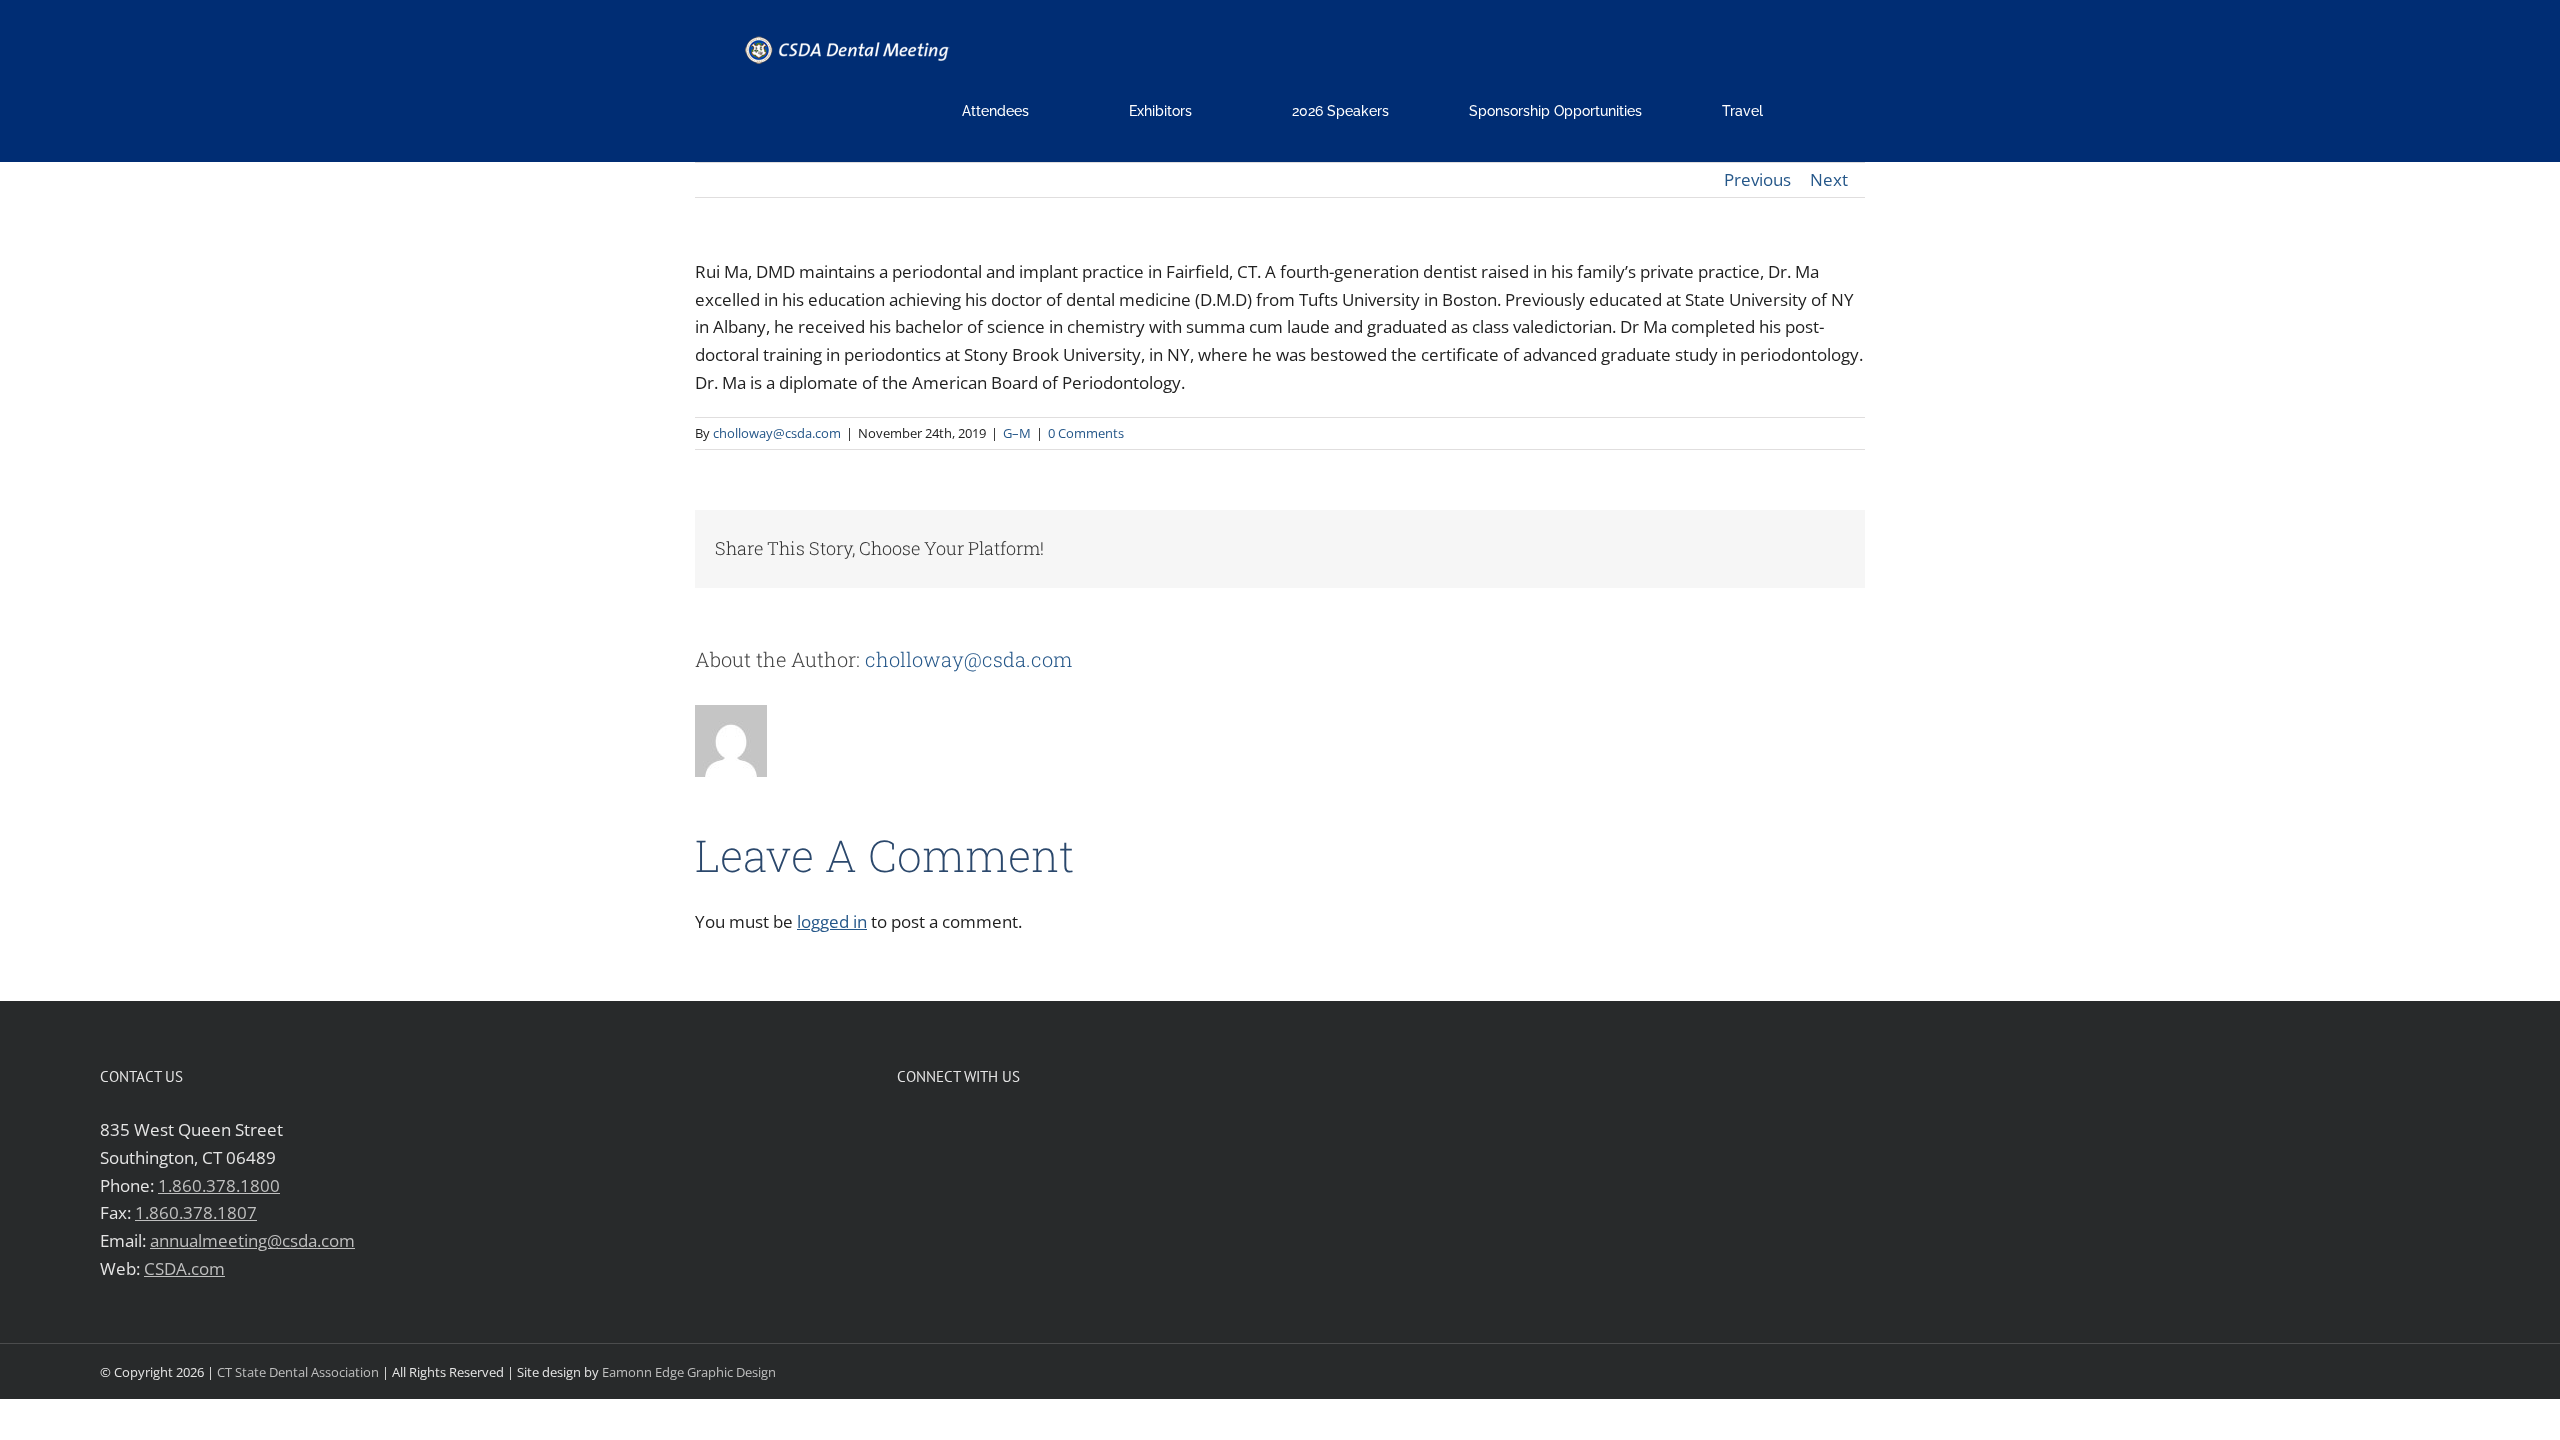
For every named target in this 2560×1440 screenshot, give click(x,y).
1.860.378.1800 (219, 1185)
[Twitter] (937, 1129)
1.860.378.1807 (196, 1212)
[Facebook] (905, 1129)
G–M (1017, 433)
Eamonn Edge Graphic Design (689, 1372)
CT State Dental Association (298, 1372)
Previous (1757, 179)
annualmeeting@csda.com (252, 1240)
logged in (832, 921)
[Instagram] (969, 1129)
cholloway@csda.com (777, 433)
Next (1829, 179)
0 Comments (1086, 433)
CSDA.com (184, 1268)
